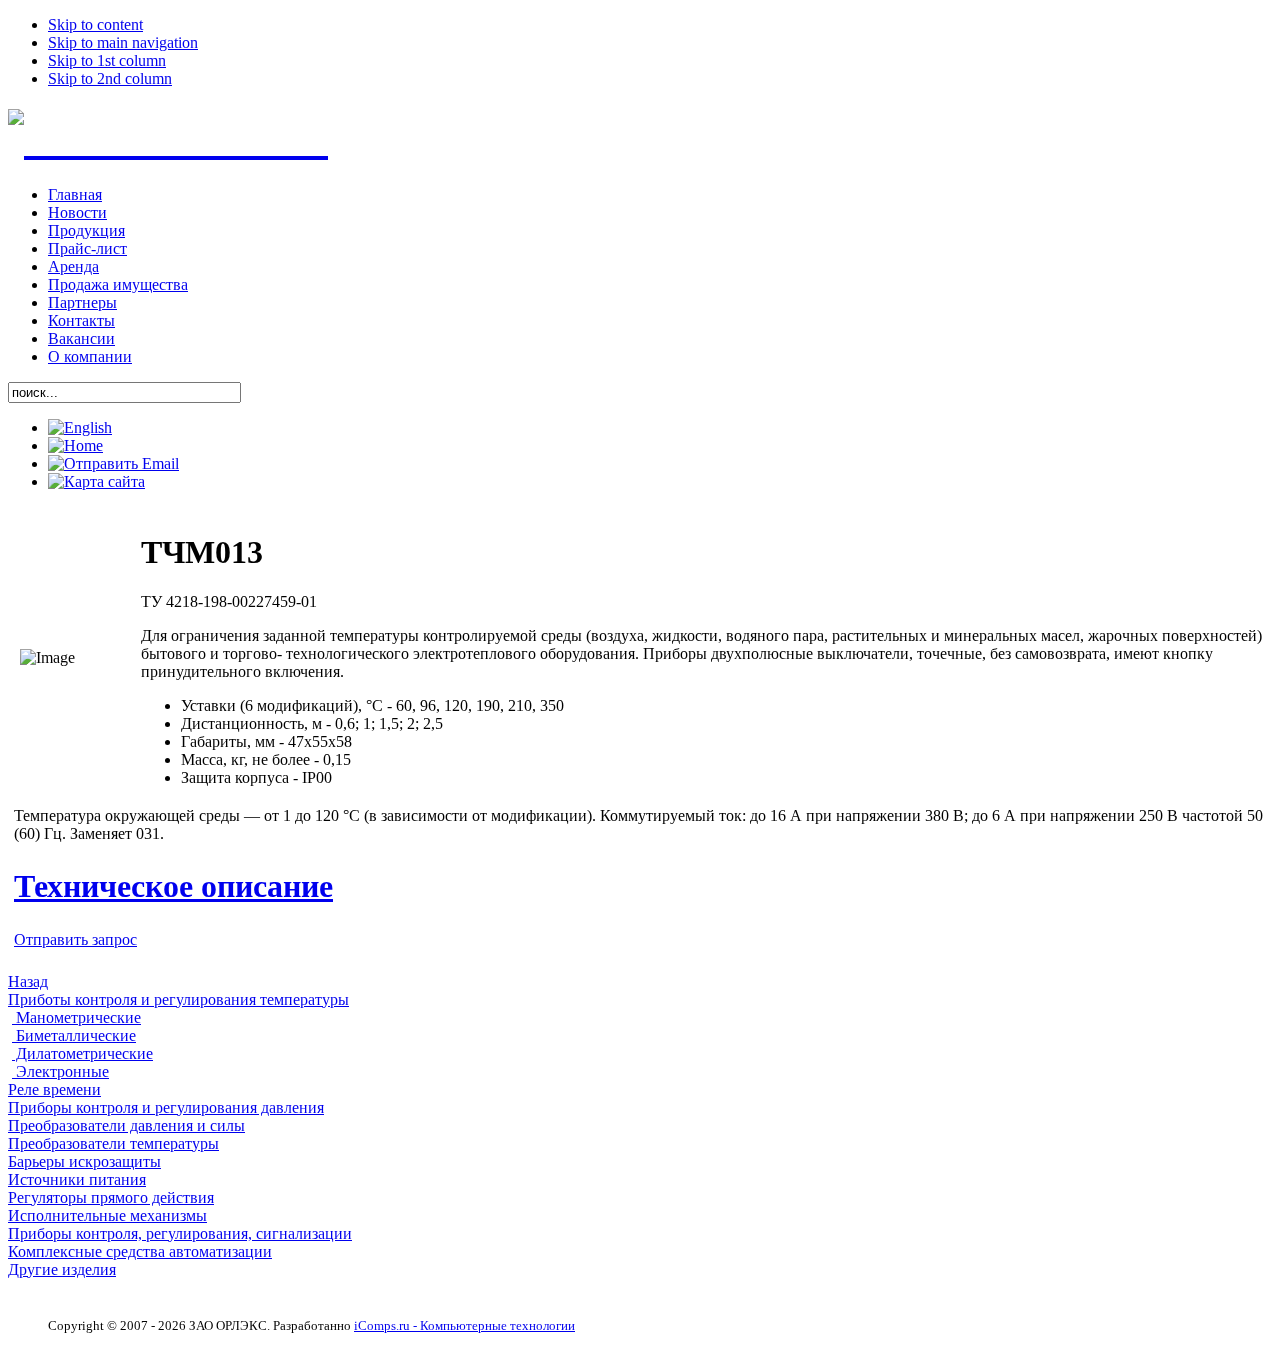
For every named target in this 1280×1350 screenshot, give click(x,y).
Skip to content (95, 24)
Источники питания (77, 1179)
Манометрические (76, 1017)
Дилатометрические (82, 1053)
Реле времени (54, 1089)
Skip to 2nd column (110, 78)
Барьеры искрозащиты (84, 1161)
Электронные (60, 1071)
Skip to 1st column (107, 60)
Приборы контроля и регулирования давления (166, 1107)
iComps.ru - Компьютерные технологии (464, 1325)
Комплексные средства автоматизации (140, 1251)
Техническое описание (173, 886)
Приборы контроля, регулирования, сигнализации (180, 1233)
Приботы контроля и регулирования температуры (178, 999)
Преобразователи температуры (113, 1143)
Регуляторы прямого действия (111, 1197)
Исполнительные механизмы (107, 1215)
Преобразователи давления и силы (126, 1125)
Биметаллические (74, 1035)
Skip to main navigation (123, 42)
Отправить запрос (75, 939)
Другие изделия (62, 1269)
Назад (28, 981)
